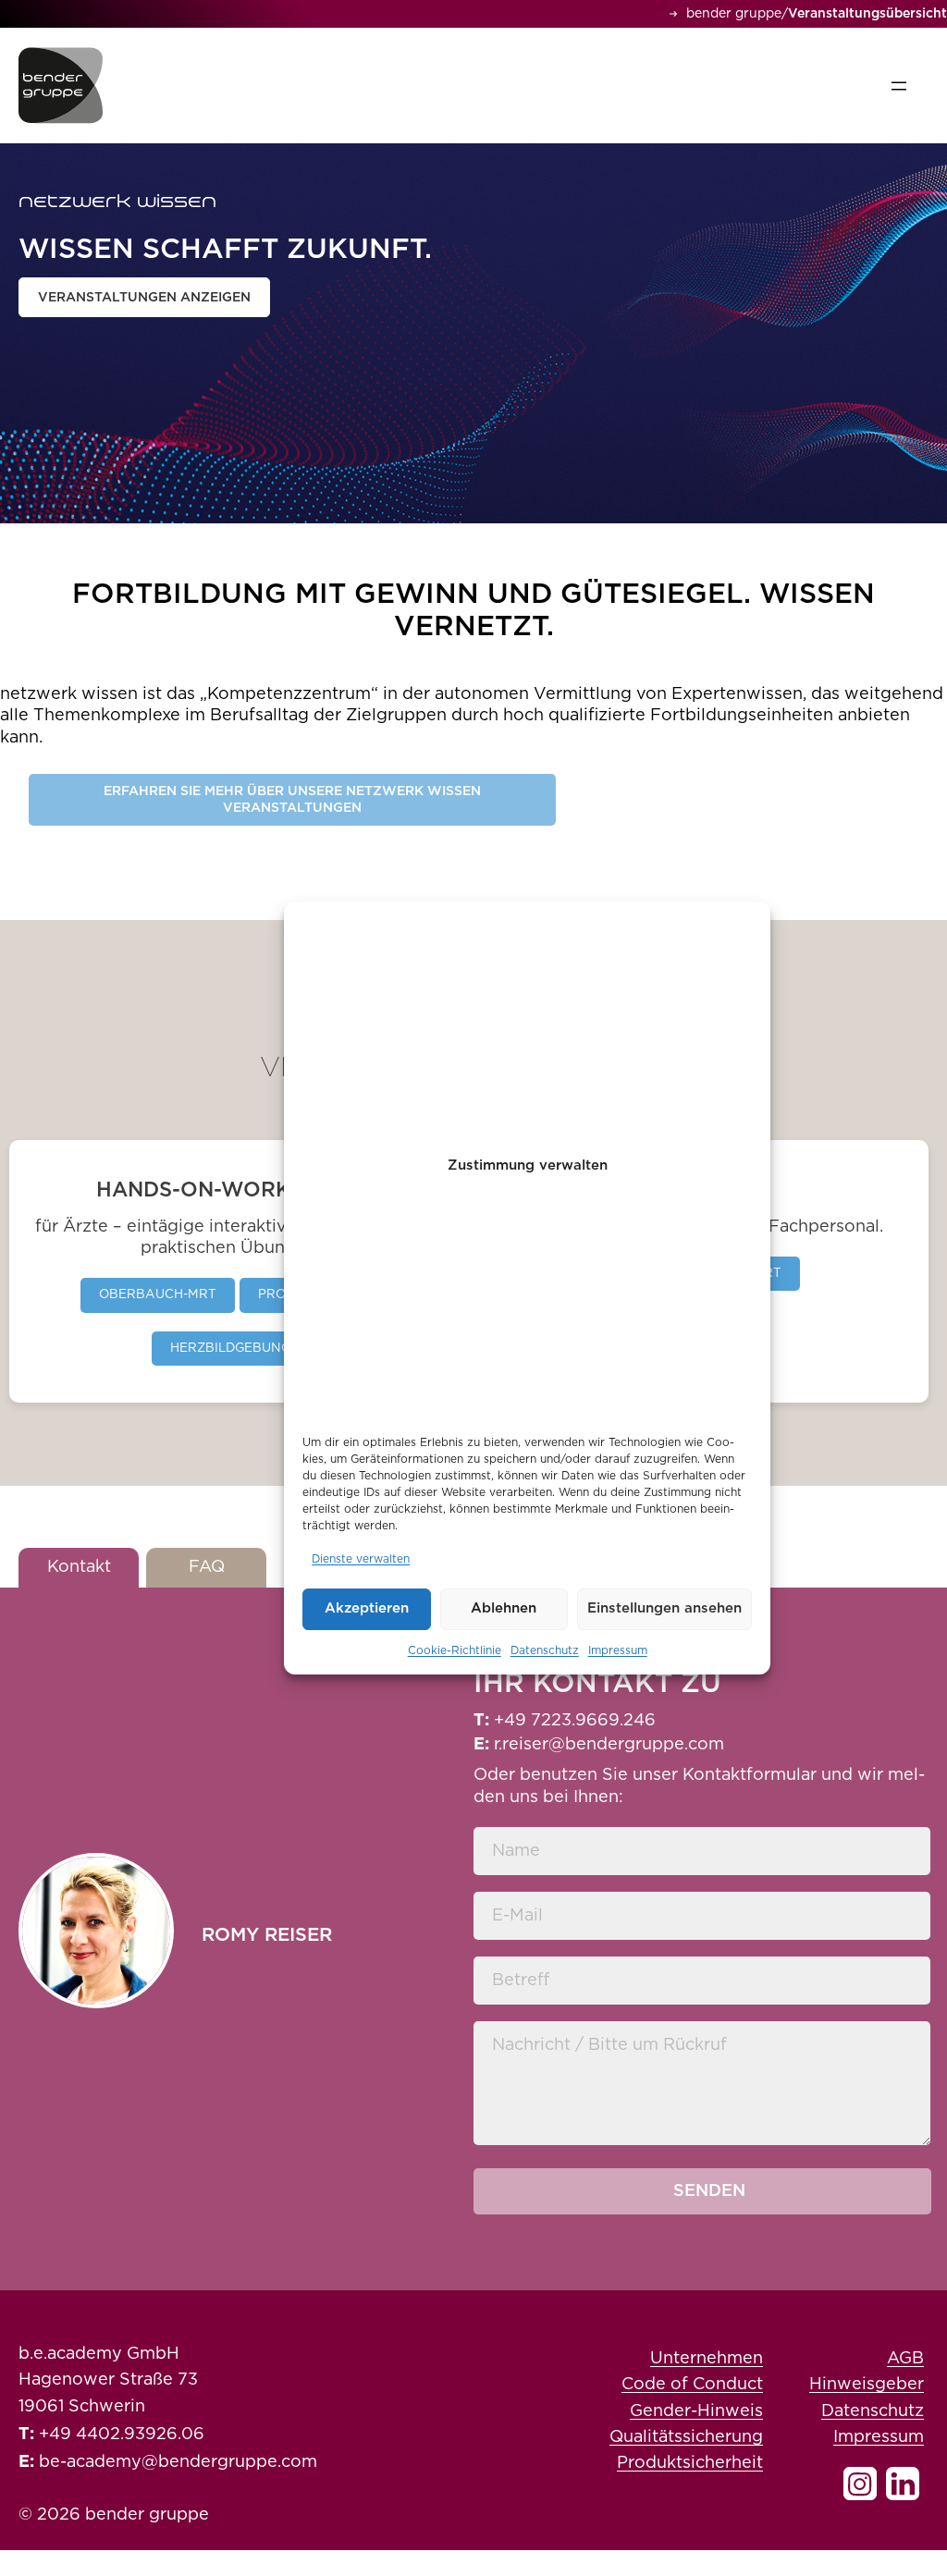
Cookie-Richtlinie (455, 1650)
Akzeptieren (367, 1608)
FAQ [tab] (207, 1567)
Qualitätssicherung (686, 2437)
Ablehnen (504, 1608)
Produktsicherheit (690, 2463)
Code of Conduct (692, 2385)
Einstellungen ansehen (664, 1608)
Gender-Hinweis (696, 2411)
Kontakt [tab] (79, 1567)
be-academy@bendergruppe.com (178, 2462)
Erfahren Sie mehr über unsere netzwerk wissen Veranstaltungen (292, 800)
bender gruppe (734, 14)
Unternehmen (707, 2359)
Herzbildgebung (230, 1348)
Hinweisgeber (867, 2385)
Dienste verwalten (361, 1559)
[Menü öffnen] (899, 86)
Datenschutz (545, 1650)
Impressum (618, 1650)
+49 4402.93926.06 (122, 2435)
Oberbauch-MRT (158, 1294)
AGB (905, 2359)
